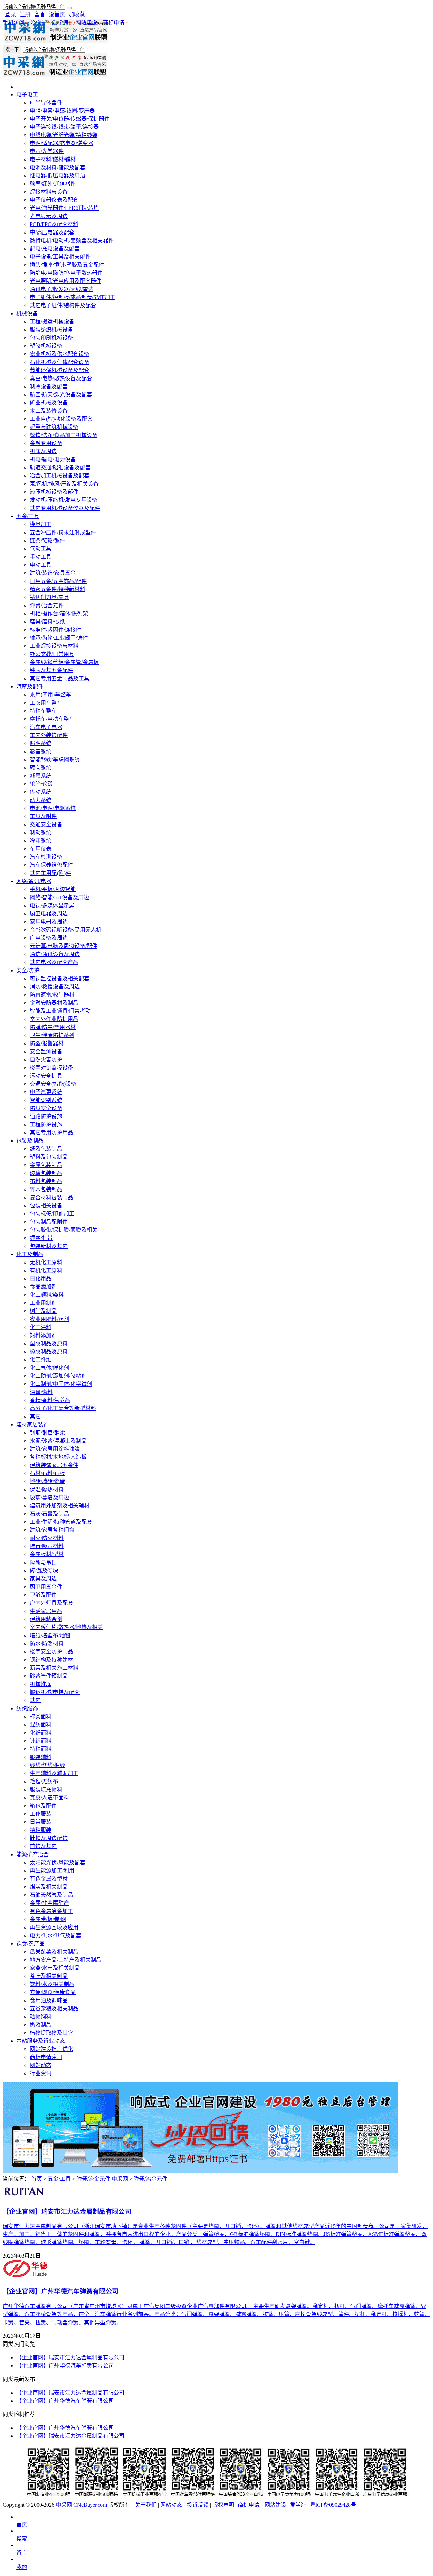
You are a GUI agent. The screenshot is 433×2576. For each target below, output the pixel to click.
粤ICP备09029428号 (333, 2505)
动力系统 (41, 800)
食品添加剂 (43, 1287)
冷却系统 (41, 841)
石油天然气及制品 (51, 1895)
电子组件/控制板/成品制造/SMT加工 (73, 297)
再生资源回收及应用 (54, 1927)
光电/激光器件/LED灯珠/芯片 (64, 208)
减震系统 (41, 776)
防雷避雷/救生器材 (52, 995)
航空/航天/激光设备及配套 (61, 395)
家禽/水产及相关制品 (55, 1968)
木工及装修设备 (49, 411)
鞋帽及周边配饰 (49, 1838)
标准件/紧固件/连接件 (55, 630)
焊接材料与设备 (49, 192)
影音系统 (41, 751)
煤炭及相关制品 (49, 1887)
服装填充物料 (46, 1789)
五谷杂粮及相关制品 (54, 2008)
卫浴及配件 (43, 1595)
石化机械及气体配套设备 (60, 362)
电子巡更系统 (46, 1092)
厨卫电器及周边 (49, 914)
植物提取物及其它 (51, 2033)
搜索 (22, 2539)
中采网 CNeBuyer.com (81, 2505)
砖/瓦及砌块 (44, 1571)
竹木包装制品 (46, 1189)
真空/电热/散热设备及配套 (61, 378)
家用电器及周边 (49, 922)
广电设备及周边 (49, 938)
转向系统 (41, 768)
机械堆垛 (41, 1684)
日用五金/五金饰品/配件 (58, 581)
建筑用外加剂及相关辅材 (60, 1506)
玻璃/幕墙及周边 (49, 1498)
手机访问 (14, 22)
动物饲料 (41, 2017)
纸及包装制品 (46, 1149)
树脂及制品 (43, 1311)
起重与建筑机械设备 (54, 427)
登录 (10, 14)
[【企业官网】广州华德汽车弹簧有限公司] (26, 2276)
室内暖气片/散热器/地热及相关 (66, 1627)
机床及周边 (43, 451)
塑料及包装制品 (49, 1157)
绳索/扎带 (41, 1238)
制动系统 (41, 832)
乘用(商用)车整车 (50, 695)
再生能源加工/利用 (52, 1871)
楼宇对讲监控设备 (51, 1068)
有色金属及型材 (49, 1879)
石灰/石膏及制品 (49, 1514)
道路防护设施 (46, 1116)
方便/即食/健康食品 (53, 1992)
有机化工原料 (46, 1270)
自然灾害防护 (46, 1060)
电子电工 (27, 94)
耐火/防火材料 (47, 1538)
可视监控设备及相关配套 (60, 978)
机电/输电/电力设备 (53, 459)
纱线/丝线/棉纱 (47, 1765)
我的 (22, 2567)
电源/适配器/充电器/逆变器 (62, 143)
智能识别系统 (46, 1100)
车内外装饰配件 (49, 735)
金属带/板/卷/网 (48, 1919)
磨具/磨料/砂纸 (47, 622)
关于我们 (146, 2505)
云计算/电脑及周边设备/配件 (64, 946)
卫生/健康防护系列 (52, 1035)
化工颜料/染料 (47, 1295)
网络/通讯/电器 (34, 881)
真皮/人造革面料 (49, 1798)
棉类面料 (41, 1716)
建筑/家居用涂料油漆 (55, 1449)
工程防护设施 (46, 1124)
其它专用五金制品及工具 (60, 678)
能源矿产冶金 (32, 1854)
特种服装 (41, 1830)
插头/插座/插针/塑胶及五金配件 (67, 265)
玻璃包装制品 (46, 1173)
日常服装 (41, 1822)
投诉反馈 (198, 2505)
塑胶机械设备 (46, 346)
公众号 (38, 22)
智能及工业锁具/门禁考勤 (60, 1011)
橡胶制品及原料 (49, 1352)
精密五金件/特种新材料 (58, 589)
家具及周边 (43, 1579)
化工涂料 (41, 1327)
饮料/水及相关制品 (52, 1984)
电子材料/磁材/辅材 (53, 159)
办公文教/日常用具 (52, 654)
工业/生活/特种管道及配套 (61, 1522)
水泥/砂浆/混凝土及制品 (58, 1441)
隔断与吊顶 (43, 1562)
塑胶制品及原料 (49, 1343)
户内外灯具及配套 (51, 1603)
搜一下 (12, 50)
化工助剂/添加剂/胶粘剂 (58, 1376)
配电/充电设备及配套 (55, 249)
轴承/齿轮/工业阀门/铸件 (59, 638)
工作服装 (41, 1814)
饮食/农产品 (30, 1944)
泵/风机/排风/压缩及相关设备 (64, 484)
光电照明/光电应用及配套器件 (66, 281)
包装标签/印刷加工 (52, 1214)
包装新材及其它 (49, 1246)
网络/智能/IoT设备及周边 (59, 897)
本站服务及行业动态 (41, 2041)
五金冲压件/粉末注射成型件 (63, 532)
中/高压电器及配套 (52, 232)
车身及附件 (43, 816)
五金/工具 (28, 516)
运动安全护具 (46, 1076)
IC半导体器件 (46, 103)
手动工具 (41, 557)
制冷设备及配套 (49, 386)
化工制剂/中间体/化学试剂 (61, 1384)
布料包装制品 (46, 1181)
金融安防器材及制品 (54, 1003)
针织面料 (41, 1741)
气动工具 (41, 549)
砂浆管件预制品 (49, 1676)
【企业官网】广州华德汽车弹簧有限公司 (65, 2366)
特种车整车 (43, 711)
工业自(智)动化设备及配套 (61, 419)
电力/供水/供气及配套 (55, 1935)
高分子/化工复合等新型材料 (63, 1408)
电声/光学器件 (47, 151)
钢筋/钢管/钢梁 (47, 1433)
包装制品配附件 (49, 1222)
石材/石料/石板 (47, 1473)
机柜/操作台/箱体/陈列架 (59, 614)
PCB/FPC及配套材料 (54, 224)
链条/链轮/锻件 (47, 541)
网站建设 (86, 22)
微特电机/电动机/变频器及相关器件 (72, 240)
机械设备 (27, 313)
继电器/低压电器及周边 (58, 176)
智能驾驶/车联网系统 (55, 759)
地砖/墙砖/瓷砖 (47, 1481)
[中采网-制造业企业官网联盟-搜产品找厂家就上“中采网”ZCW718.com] (56, 41)
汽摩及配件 (30, 686)
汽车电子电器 (46, 727)
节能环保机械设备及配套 (60, 370)
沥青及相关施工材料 (54, 1668)
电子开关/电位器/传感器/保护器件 (70, 119)
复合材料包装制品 (51, 1197)
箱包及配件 (43, 1806)
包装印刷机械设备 (51, 338)
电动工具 (41, 565)
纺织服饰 (27, 1708)
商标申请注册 (46, 2057)
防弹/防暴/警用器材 (53, 1027)
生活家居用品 (46, 1611)
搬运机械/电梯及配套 (55, 1692)
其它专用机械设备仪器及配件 (65, 508)
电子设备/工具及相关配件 (60, 257)
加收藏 (77, 14)
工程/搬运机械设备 (52, 322)
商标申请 (114, 22)
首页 (37, 2179)
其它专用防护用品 (51, 1133)
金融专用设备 (46, 443)
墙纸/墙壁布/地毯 (50, 1635)
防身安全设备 (46, 1108)
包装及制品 (30, 1141)
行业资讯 (41, 2073)
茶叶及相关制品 (49, 1976)
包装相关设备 (46, 1206)
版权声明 (223, 2505)
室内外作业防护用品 (54, 1019)
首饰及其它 (43, 1846)
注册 (25, 14)
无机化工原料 (46, 1262)
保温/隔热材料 (47, 1489)
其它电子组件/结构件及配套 (63, 305)
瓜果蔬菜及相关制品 (54, 1952)
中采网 (120, 2179)
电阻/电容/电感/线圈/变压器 (62, 111)
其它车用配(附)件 (50, 873)
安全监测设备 (46, 1051)
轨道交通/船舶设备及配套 (60, 468)
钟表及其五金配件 (51, 670)
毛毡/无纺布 (44, 1781)
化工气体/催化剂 (49, 1368)
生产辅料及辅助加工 (54, 1773)
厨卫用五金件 (46, 1587)
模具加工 (41, 524)
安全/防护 (28, 970)
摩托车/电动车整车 (52, 719)
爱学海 (60, 22)
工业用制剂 (43, 1303)
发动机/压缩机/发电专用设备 (64, 500)
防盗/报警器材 (47, 1043)
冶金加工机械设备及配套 (60, 476)
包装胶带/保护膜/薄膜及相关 (64, 1230)
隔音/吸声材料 (47, 1546)
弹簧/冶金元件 (47, 605)
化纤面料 (41, 1733)
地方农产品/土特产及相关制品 (66, 1960)
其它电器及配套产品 (54, 962)
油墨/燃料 (41, 1392)
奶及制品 (41, 2025)
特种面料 (41, 1749)
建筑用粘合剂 (46, 1619)
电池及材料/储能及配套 (58, 167)
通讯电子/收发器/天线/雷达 (62, 289)
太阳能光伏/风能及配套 (58, 1862)
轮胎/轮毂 (41, 784)
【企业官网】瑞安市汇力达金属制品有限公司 (70, 2358)
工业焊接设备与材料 (54, 646)
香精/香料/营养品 (50, 1400)
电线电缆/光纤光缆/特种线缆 (64, 135)
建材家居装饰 (32, 1425)
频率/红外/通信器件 (53, 184)
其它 (35, 1416)
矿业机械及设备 (49, 403)
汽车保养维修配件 (51, 865)
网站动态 (41, 2065)
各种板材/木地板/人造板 (58, 1457)
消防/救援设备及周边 (55, 987)
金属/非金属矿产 (49, 1903)
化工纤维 (41, 1360)
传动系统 (41, 792)
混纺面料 (41, 1725)
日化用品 (41, 1279)
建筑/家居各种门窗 (52, 1530)
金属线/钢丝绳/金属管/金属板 (64, 662)
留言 (40, 14)
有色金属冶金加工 (51, 1911)
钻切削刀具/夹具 (49, 597)
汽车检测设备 (46, 857)
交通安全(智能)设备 (53, 1084)
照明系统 (41, 743)
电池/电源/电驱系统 (53, 808)
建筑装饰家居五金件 (54, 1465)
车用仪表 (41, 849)
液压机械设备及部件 (54, 492)
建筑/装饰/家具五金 (53, 573)
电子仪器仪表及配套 (54, 200)
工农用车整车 (46, 703)
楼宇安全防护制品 (51, 1652)
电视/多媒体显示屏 (52, 905)
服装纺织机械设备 (51, 330)
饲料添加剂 (43, 1335)
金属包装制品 (46, 1165)
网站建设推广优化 (51, 2049)
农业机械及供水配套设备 (60, 354)
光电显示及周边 (49, 216)
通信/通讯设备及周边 (55, 954)
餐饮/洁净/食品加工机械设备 (64, 435)
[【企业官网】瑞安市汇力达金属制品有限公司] (24, 2197)
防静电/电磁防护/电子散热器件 (66, 273)
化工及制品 (30, 1254)
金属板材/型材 (47, 1554)
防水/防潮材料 (47, 1643)
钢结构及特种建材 (51, 1660)
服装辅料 (41, 1757)
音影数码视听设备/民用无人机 (66, 930)
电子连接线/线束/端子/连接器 (64, 127)
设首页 (57, 14)
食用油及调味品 (49, 2000)
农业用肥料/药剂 (49, 1319)
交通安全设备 (46, 824)
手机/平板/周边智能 (53, 889)
